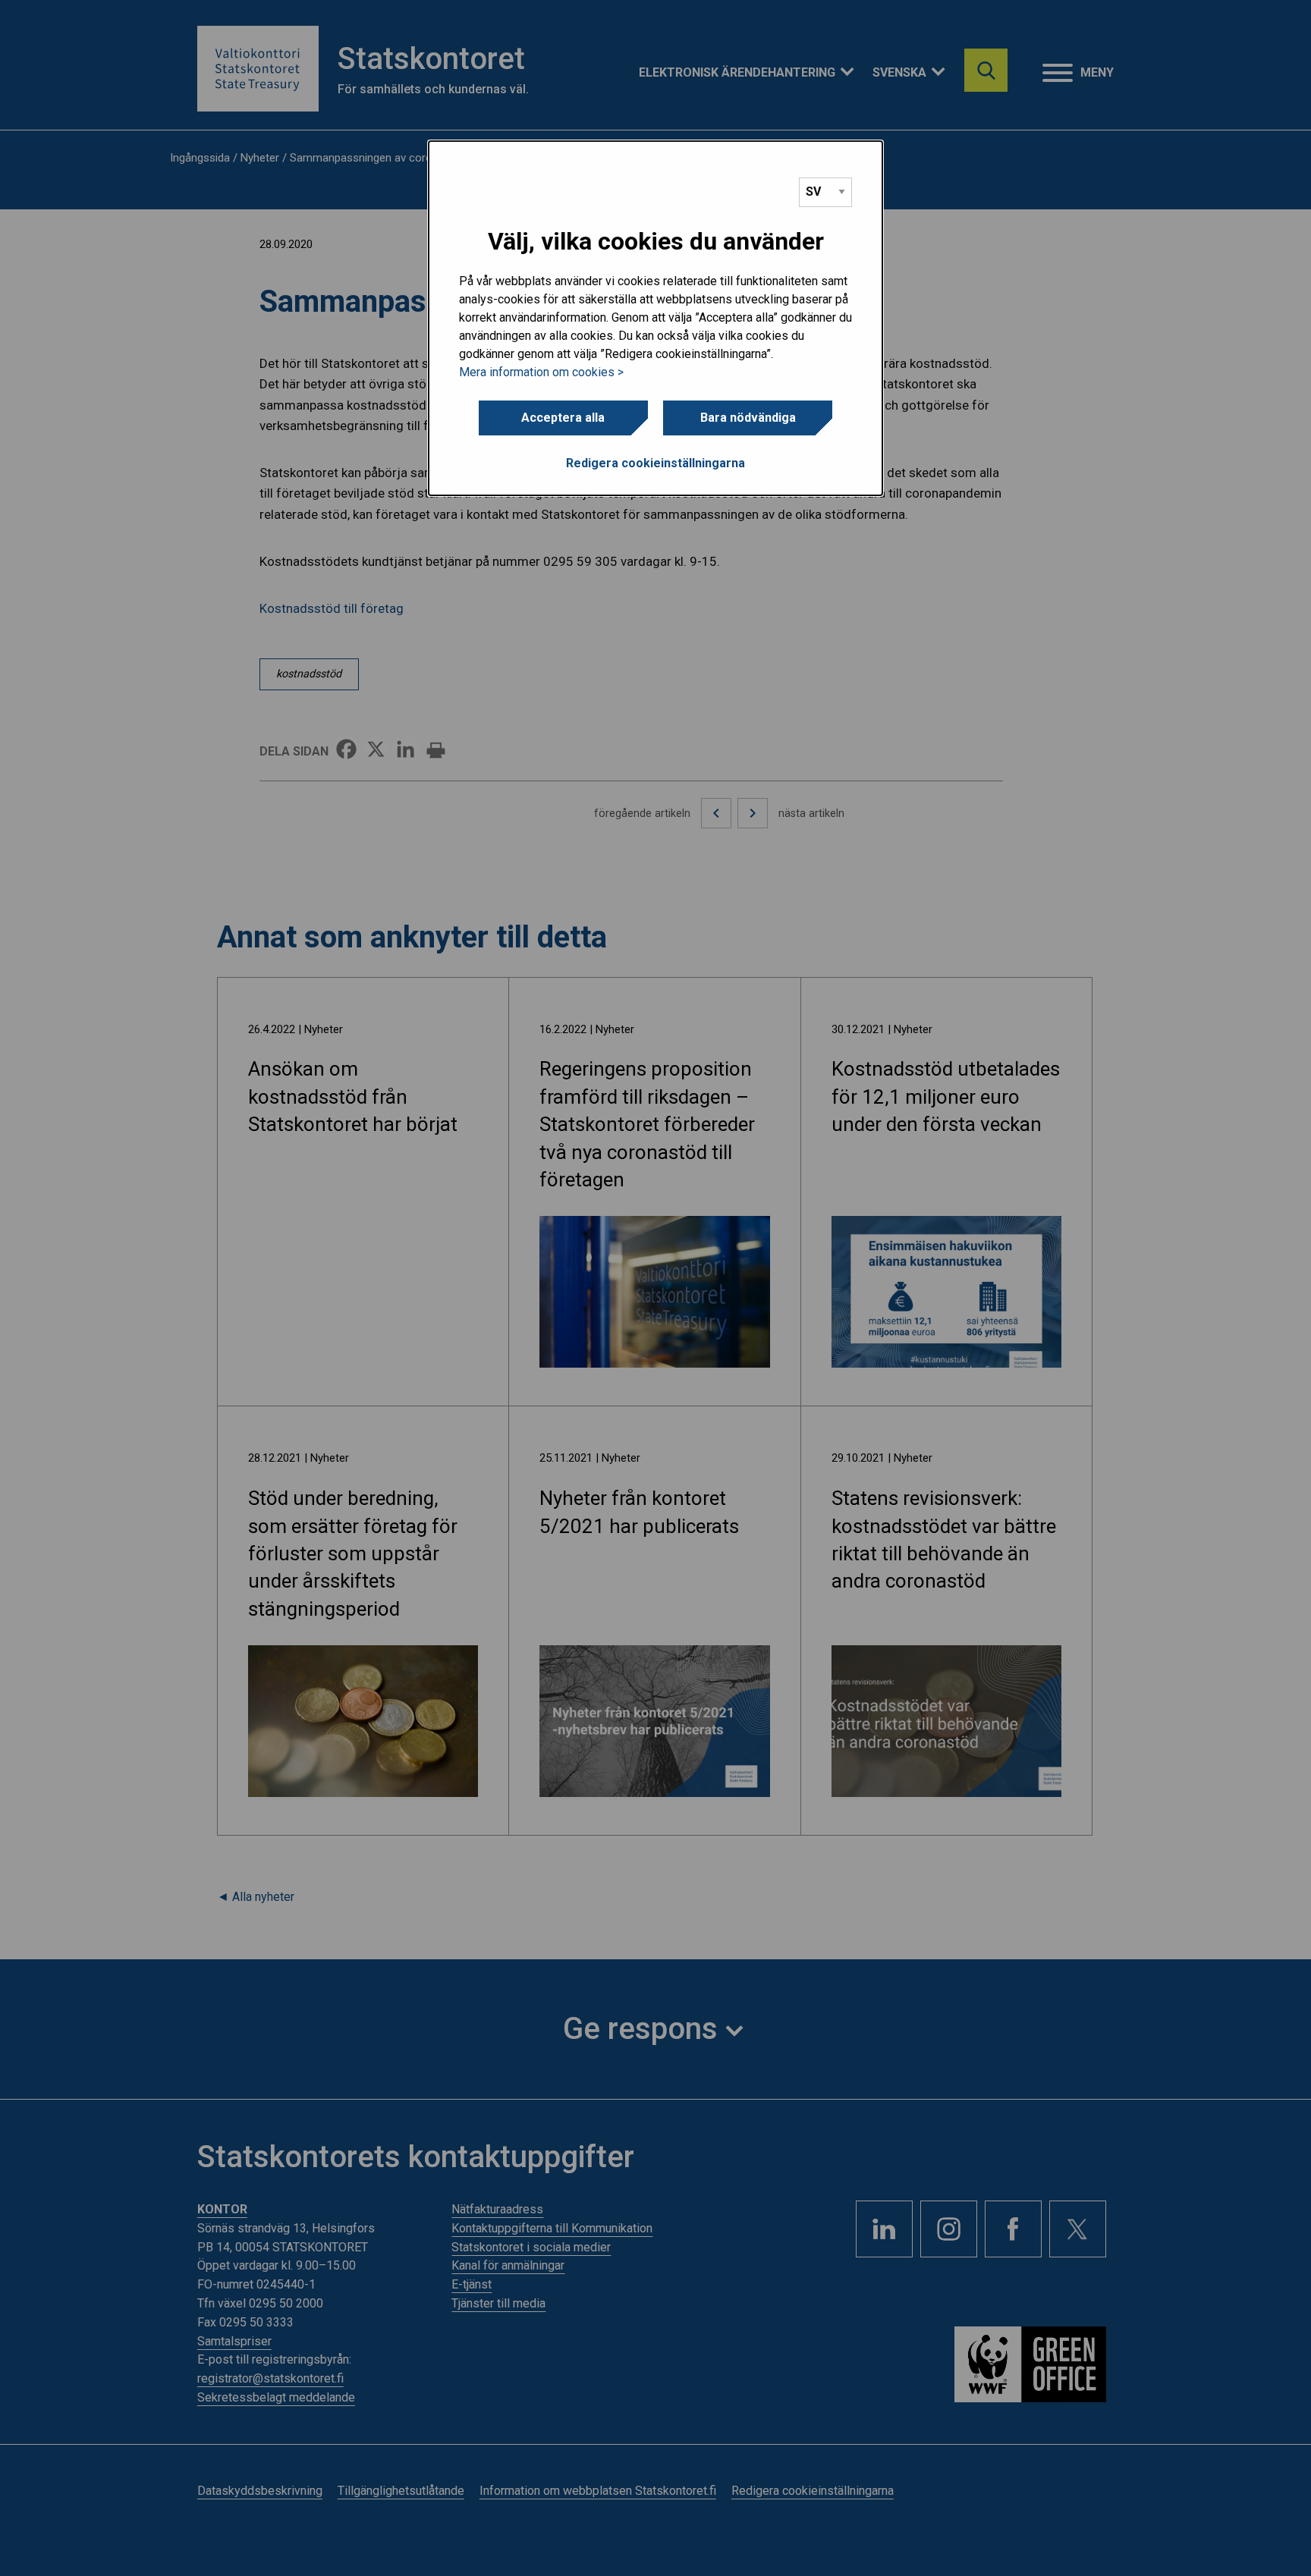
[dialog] (655, 319)
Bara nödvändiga (748, 418)
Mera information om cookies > (541, 372)
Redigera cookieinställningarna (655, 463)
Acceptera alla (563, 418)
